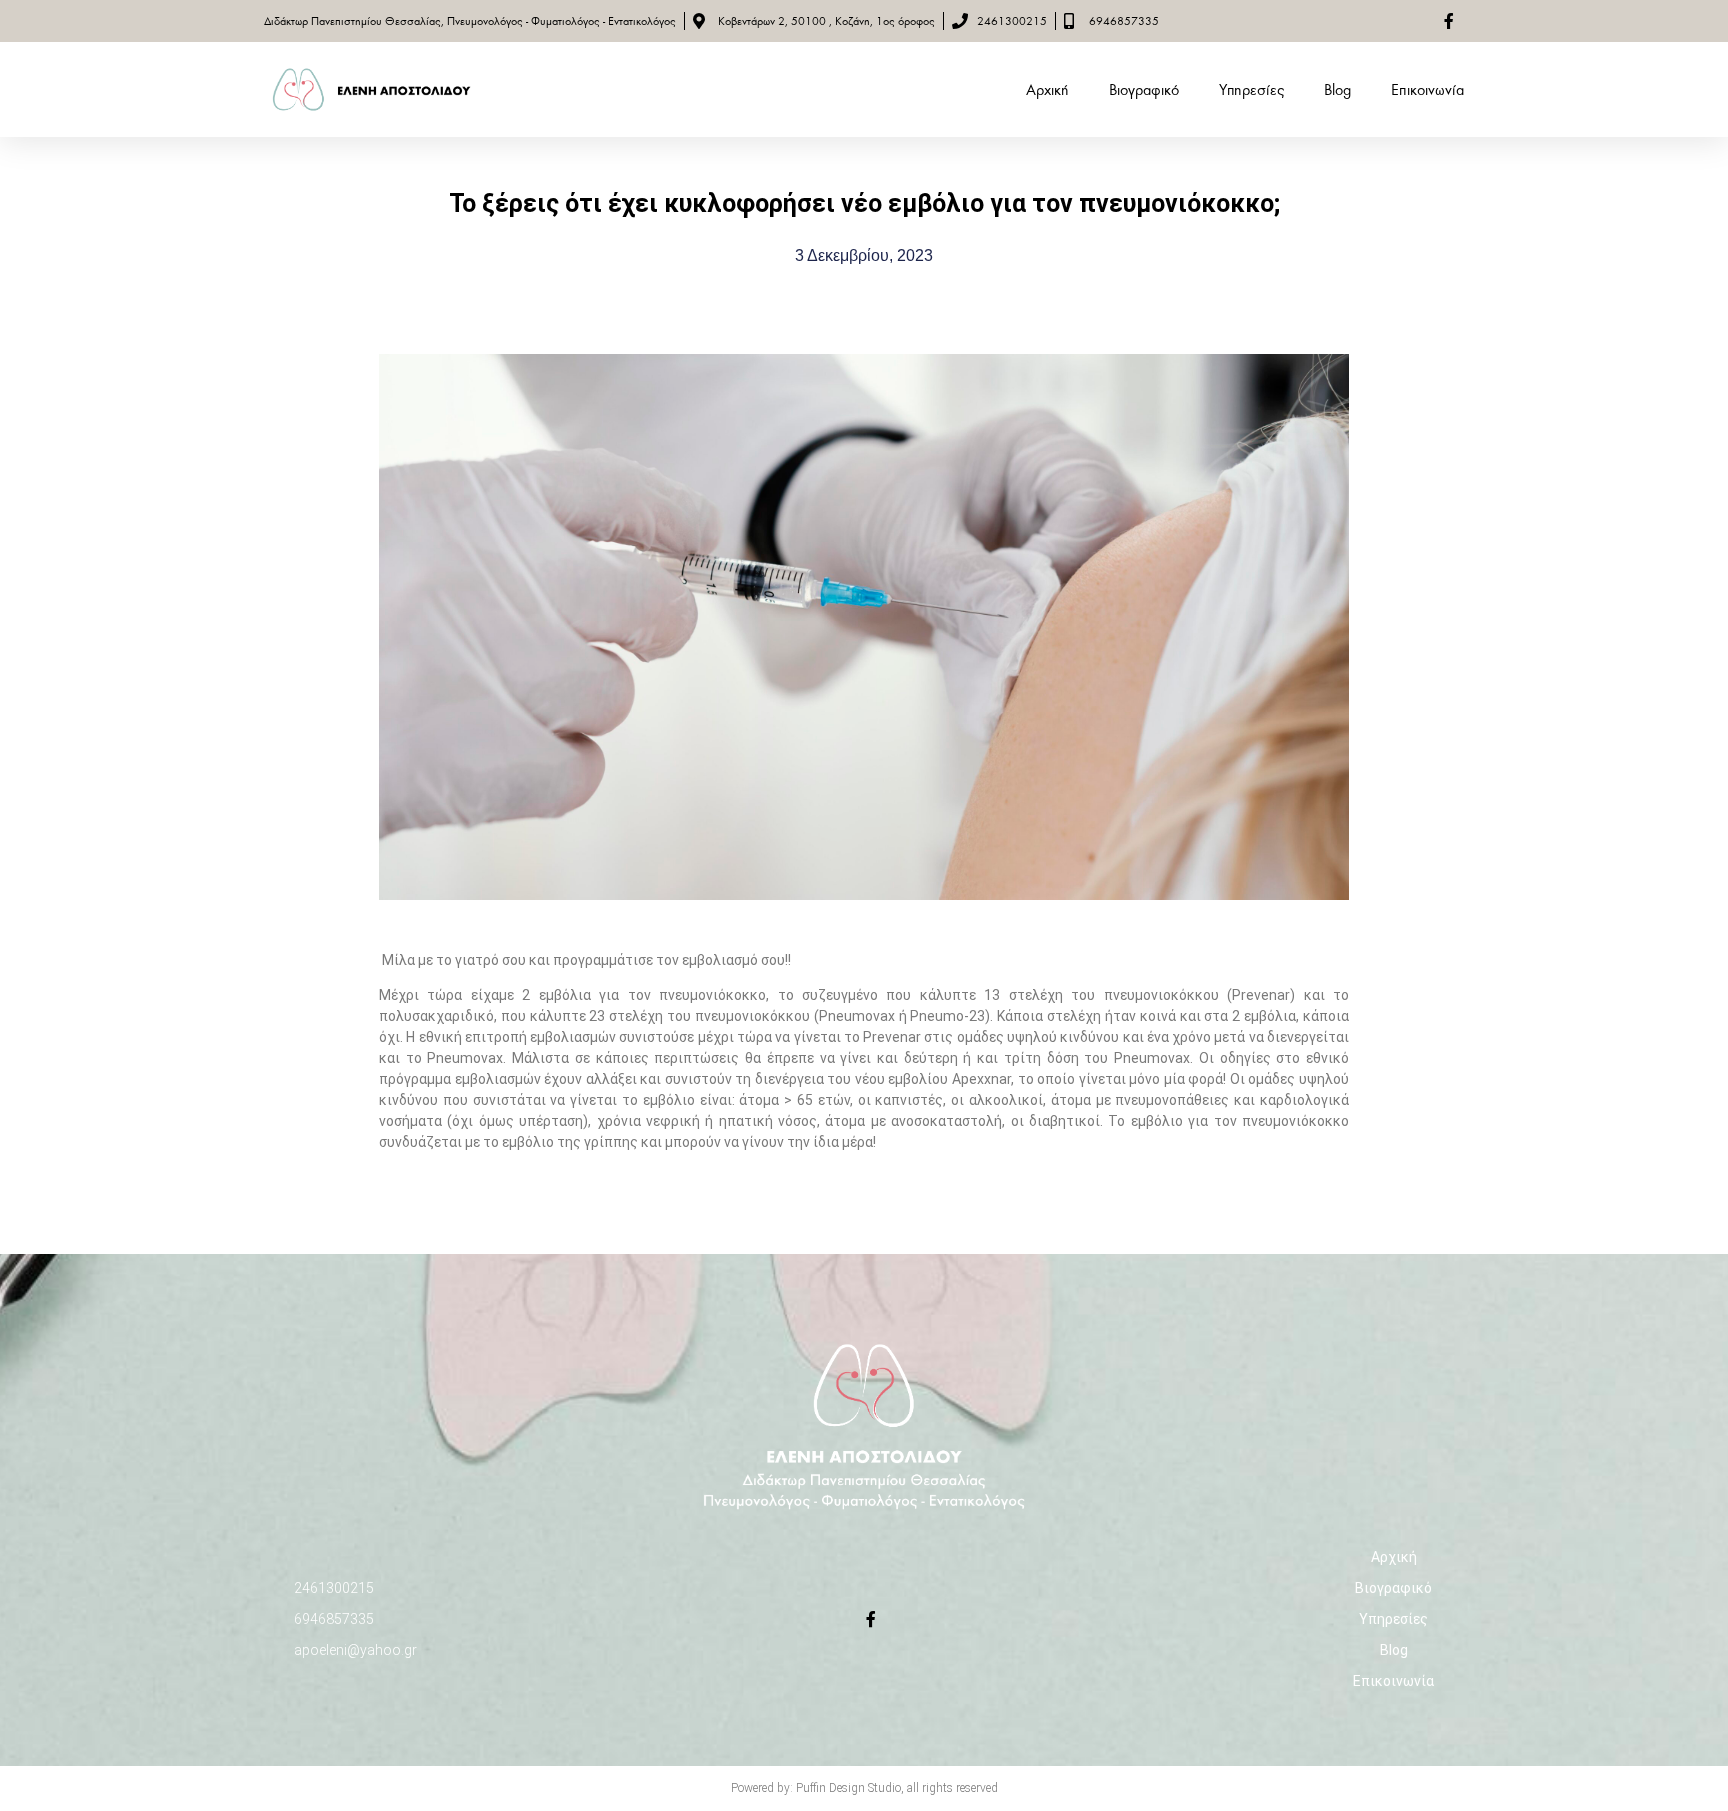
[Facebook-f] (871, 1619)
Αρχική (1047, 90)
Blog (1337, 90)
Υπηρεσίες (1251, 90)
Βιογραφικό (1144, 90)
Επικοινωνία (1427, 90)
